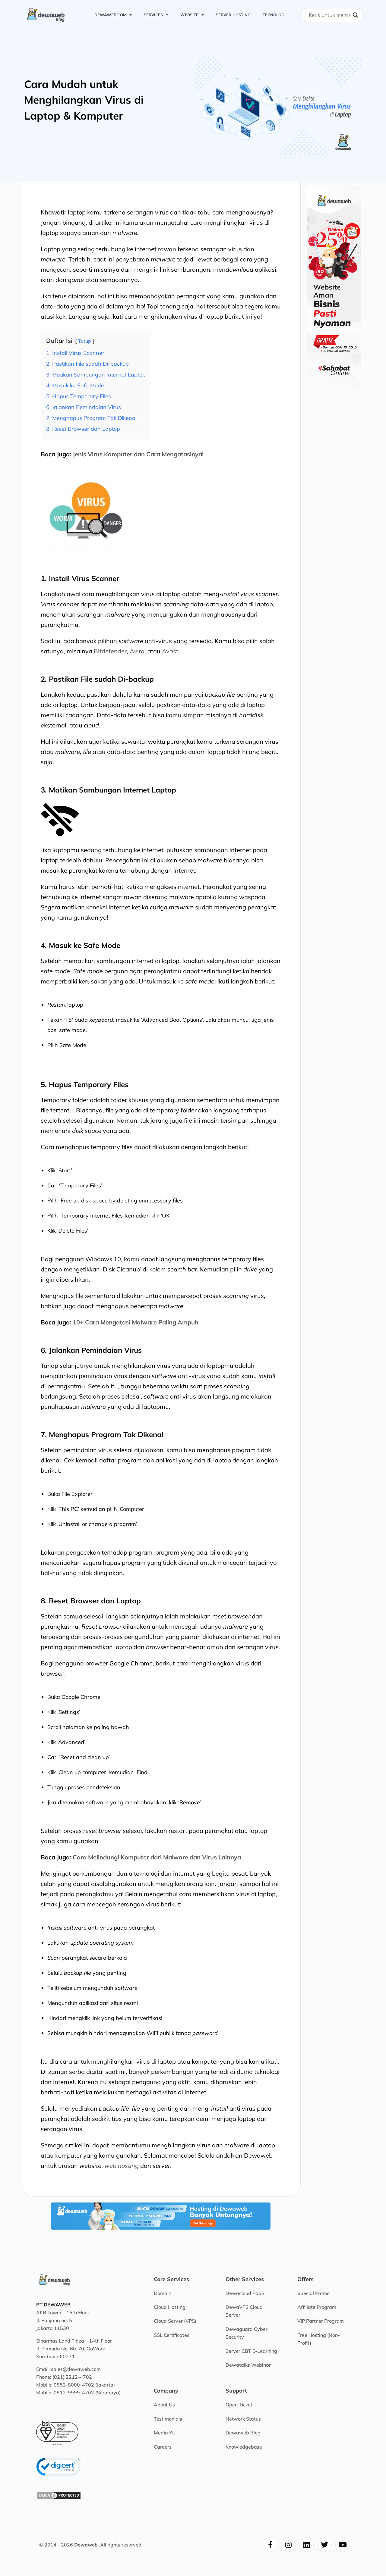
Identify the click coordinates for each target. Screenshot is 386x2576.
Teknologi (274, 15)
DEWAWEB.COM (110, 15)
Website (189, 15)
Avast (170, 651)
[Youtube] (343, 2545)
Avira (137, 651)
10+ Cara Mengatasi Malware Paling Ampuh (135, 1322)
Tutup (85, 341)
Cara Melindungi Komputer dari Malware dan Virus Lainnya (157, 1857)
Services (153, 15)
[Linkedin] (306, 2545)
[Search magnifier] (356, 15)
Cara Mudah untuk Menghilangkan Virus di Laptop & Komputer (84, 100)
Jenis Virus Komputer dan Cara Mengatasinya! (138, 454)
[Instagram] (288, 2545)
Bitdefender (110, 651)
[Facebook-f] (270, 2545)
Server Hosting (233, 15)
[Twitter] (324, 2545)
